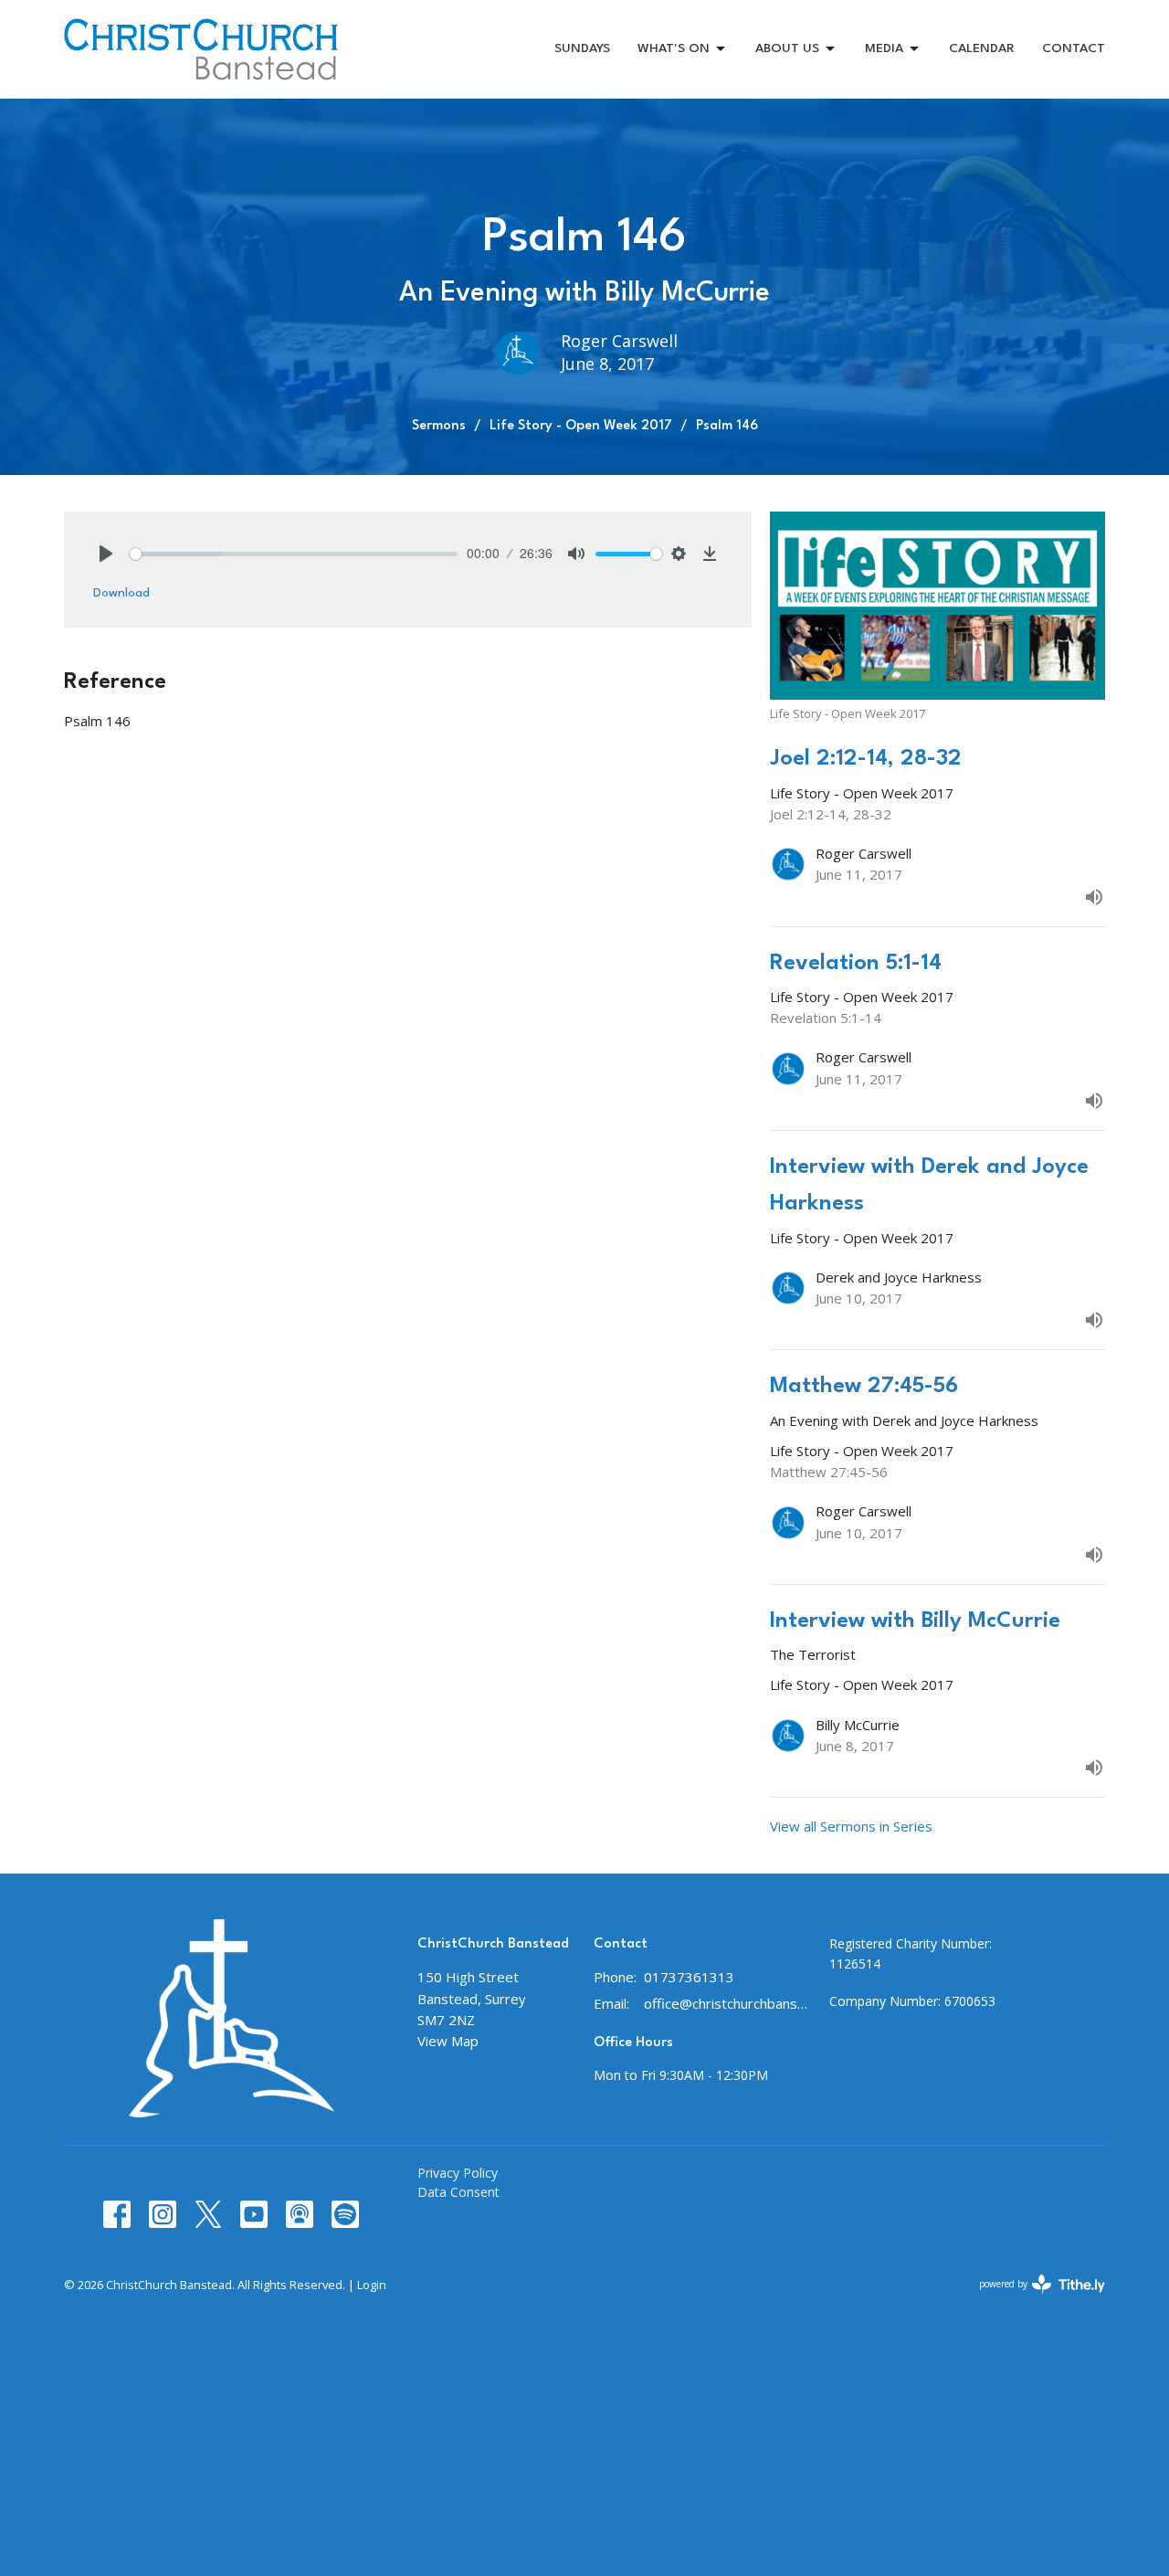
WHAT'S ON (674, 48)
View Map (448, 2041)
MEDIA (884, 48)
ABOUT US (787, 48)
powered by (1032, 2299)
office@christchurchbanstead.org (727, 2003)
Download (121, 593)
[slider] (294, 554)
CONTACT (1074, 48)
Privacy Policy (458, 2173)
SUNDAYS (582, 48)
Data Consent (458, 2192)
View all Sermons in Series (851, 1826)
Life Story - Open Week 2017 (581, 426)
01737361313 (689, 1977)
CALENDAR (982, 48)
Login (372, 2285)
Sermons (439, 426)
